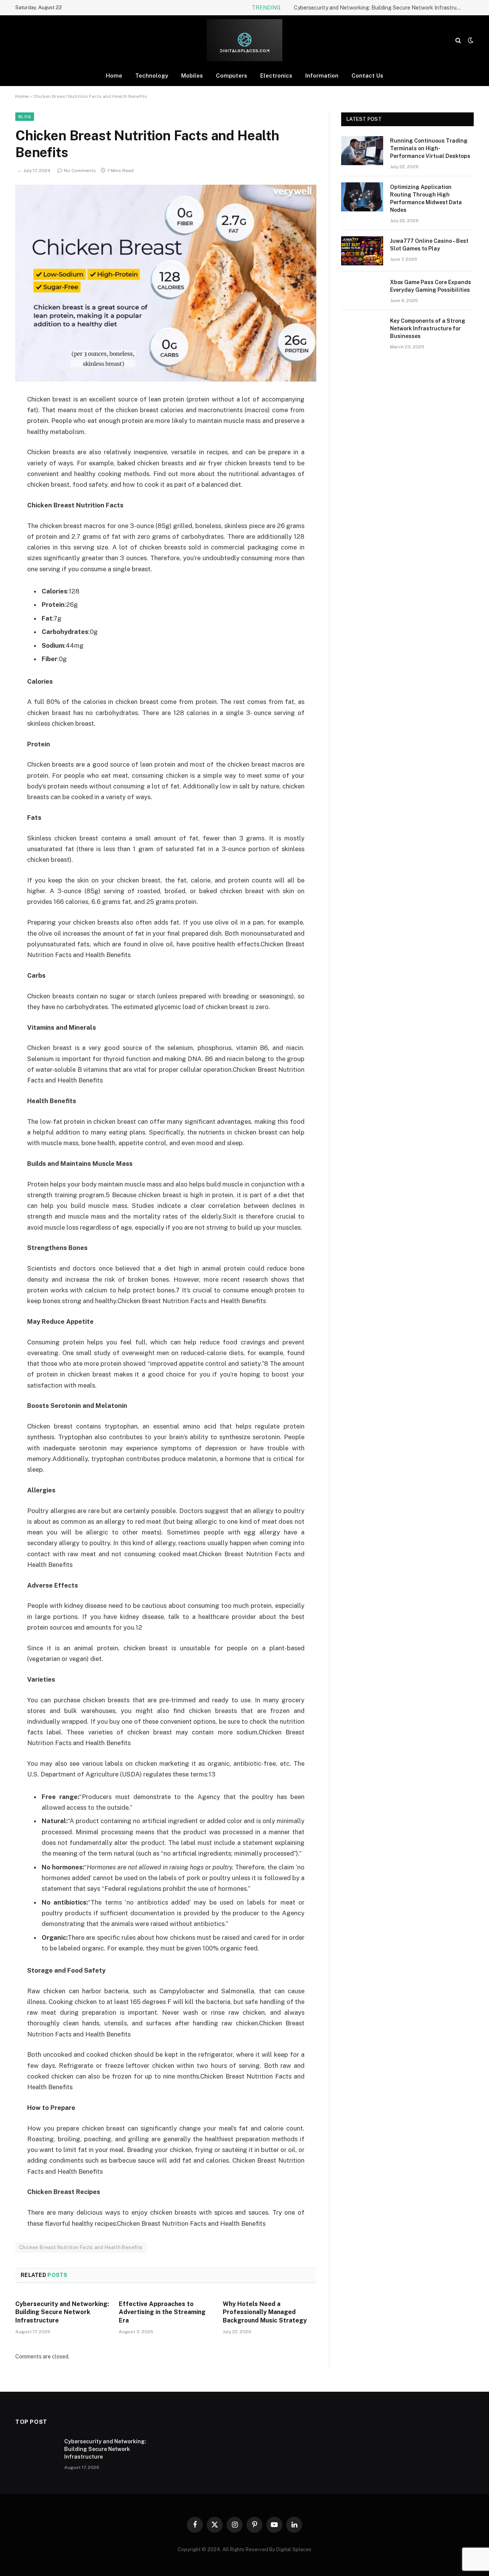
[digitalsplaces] (245, 40)
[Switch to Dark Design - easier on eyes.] (470, 40)
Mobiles (192, 76)
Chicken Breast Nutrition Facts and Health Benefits (81, 2247)
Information (322, 76)
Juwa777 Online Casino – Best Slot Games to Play (429, 245)
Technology (152, 76)
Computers (232, 76)
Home (114, 76)
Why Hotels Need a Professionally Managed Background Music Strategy (265, 2312)
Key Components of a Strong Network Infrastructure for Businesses (428, 328)
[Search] (458, 40)
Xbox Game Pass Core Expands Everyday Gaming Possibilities (431, 286)
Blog (25, 117)
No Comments (80, 171)
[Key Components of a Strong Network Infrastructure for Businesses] (362, 331)
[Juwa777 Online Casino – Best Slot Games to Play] (362, 251)
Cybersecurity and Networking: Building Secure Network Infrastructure (380, 8)
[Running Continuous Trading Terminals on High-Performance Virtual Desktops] (362, 151)
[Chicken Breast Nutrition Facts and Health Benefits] (166, 283)
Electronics (276, 76)
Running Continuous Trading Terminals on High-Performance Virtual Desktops (430, 148)
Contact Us (367, 76)
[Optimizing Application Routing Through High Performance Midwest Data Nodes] (362, 197)
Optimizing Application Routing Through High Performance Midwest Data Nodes (426, 198)
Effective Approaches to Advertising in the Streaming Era (162, 2312)
